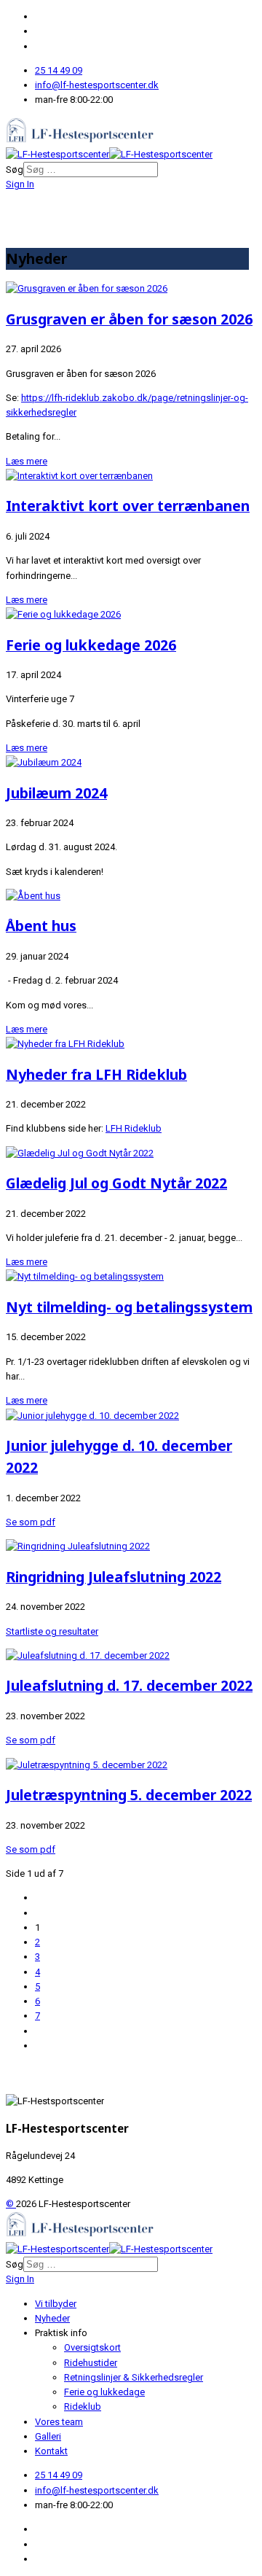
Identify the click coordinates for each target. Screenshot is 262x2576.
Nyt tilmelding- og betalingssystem (129, 1307)
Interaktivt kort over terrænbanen (128, 506)
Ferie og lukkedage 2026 (91, 645)
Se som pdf (31, 1522)
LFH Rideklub (134, 1128)
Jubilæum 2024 (56, 793)
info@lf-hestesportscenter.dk (97, 85)
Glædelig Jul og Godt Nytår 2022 (116, 1183)
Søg (15, 170)
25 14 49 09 (59, 70)
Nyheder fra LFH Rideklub (96, 1074)
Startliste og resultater (52, 1631)
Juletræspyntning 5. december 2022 (129, 1795)
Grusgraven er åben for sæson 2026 (129, 319)
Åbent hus (41, 926)
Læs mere (27, 461)
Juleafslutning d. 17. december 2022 (129, 1685)
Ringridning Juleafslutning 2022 (114, 1577)
